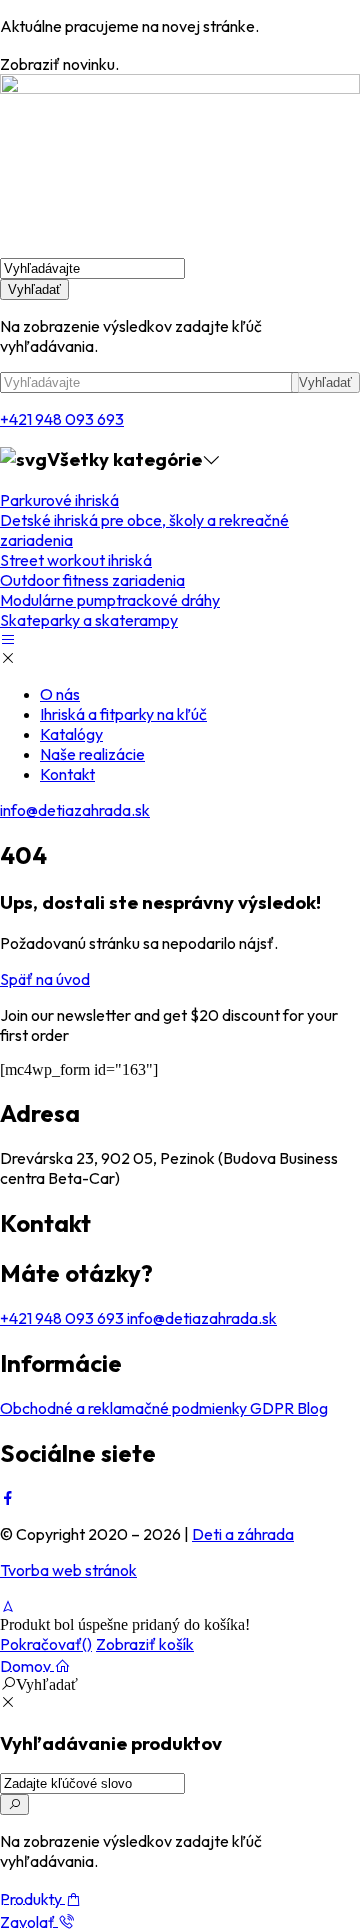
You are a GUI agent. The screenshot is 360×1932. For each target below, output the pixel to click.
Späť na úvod (45, 979)
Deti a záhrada (243, 1534)
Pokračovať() (46, 1644)
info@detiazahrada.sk (75, 810)
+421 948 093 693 (62, 419)
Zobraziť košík (145, 1644)
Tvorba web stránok (68, 1570)
